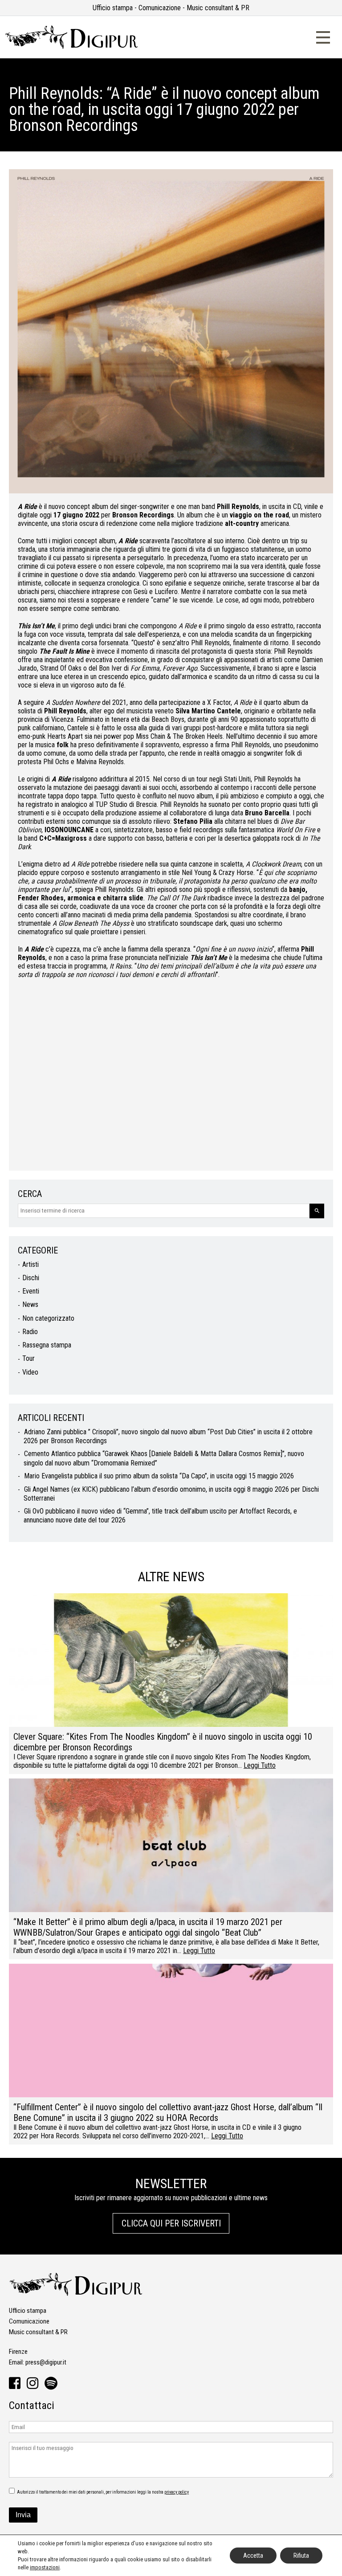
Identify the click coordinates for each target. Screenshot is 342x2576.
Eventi (31, 1291)
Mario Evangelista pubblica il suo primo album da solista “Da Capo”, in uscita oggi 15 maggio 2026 (159, 1476)
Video (30, 1372)
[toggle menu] (323, 36)
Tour (28, 1358)
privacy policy (177, 2492)
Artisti (31, 1264)
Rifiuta (301, 2556)
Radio (30, 1332)
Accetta (253, 2556)
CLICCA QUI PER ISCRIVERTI (171, 2223)
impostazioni (45, 2567)
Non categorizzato (48, 1318)
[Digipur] (71, 47)
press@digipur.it (46, 2362)
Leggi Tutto (260, 1765)
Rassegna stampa (47, 1345)
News (30, 1304)
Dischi (31, 1278)
